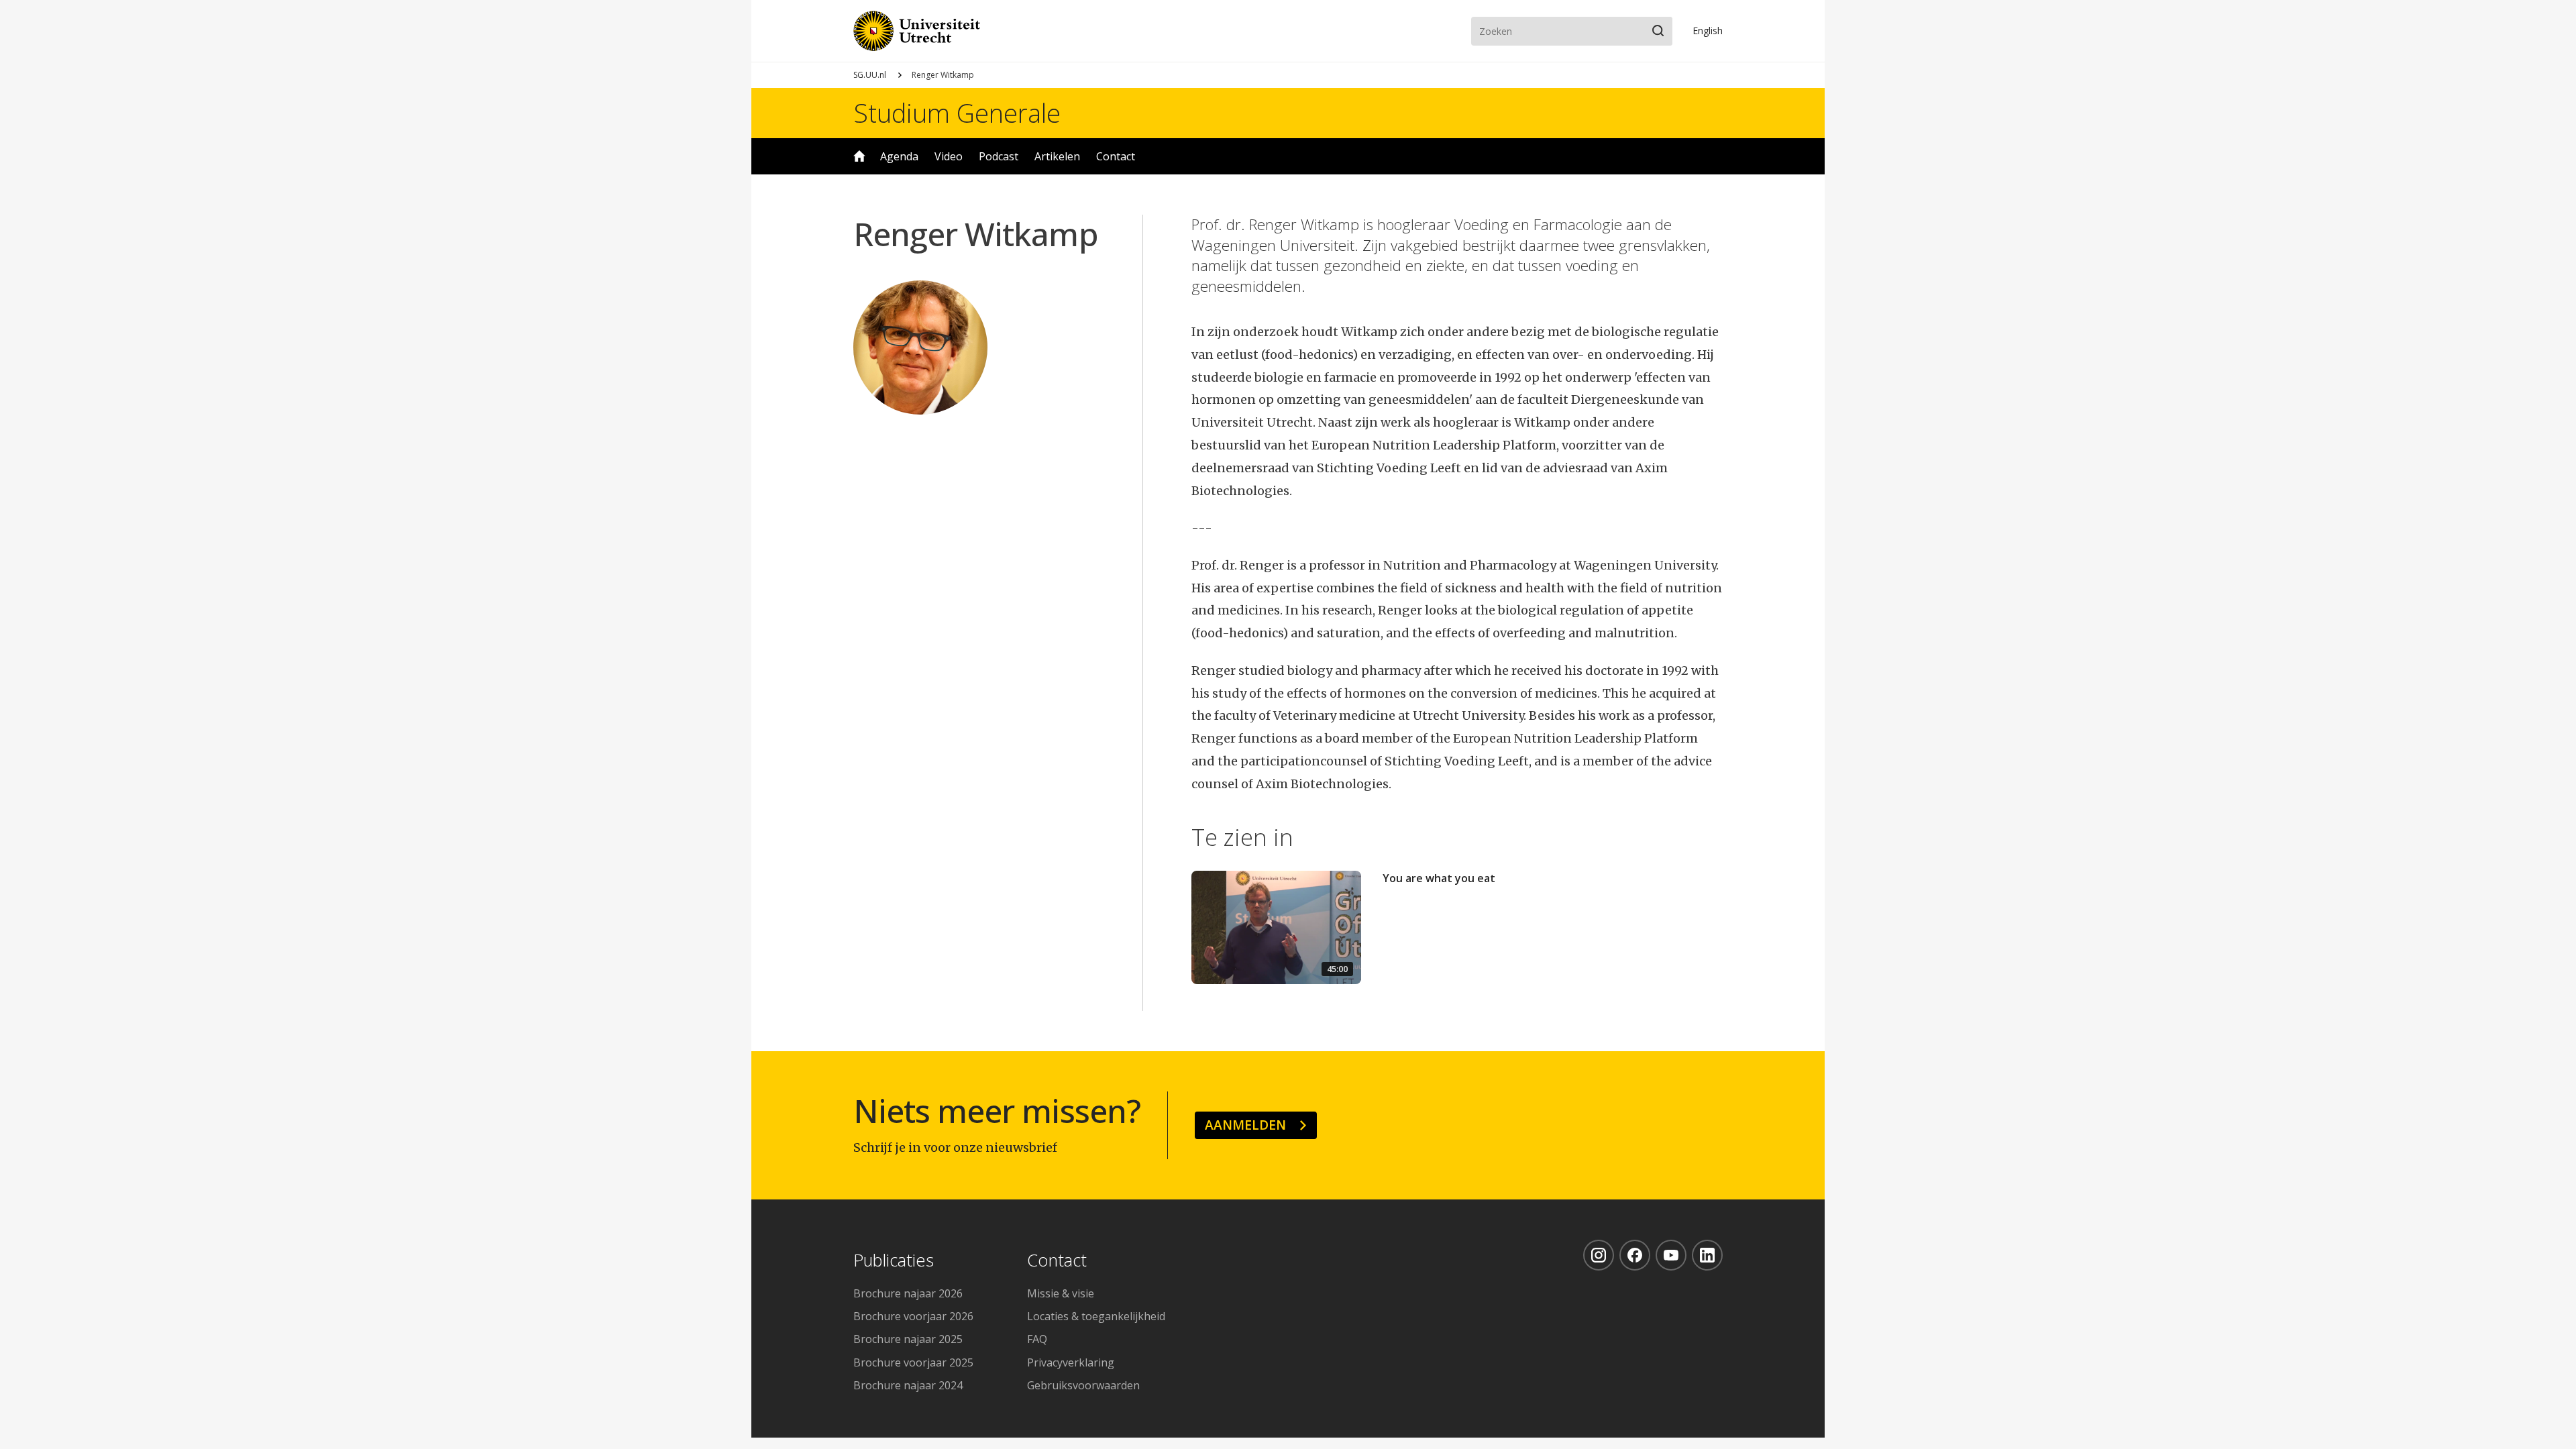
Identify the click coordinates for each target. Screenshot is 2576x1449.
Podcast (999, 156)
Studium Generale (957, 113)
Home (859, 156)
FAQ (1037, 1339)
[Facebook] (1635, 1255)
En (1708, 31)
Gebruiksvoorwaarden (1083, 1385)
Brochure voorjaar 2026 (913, 1316)
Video (949, 156)
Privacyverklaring (1071, 1362)
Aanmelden (1245, 1125)
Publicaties (894, 1261)
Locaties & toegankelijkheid (1096, 1316)
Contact (1116, 156)
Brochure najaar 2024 (908, 1385)
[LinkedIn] (1707, 1255)
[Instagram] (1599, 1255)
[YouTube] (1671, 1255)
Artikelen (1057, 156)
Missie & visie (1061, 1293)
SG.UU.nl (870, 75)
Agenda (899, 156)
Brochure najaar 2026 (908, 1293)
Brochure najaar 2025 (908, 1339)
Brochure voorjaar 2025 (913, 1362)
